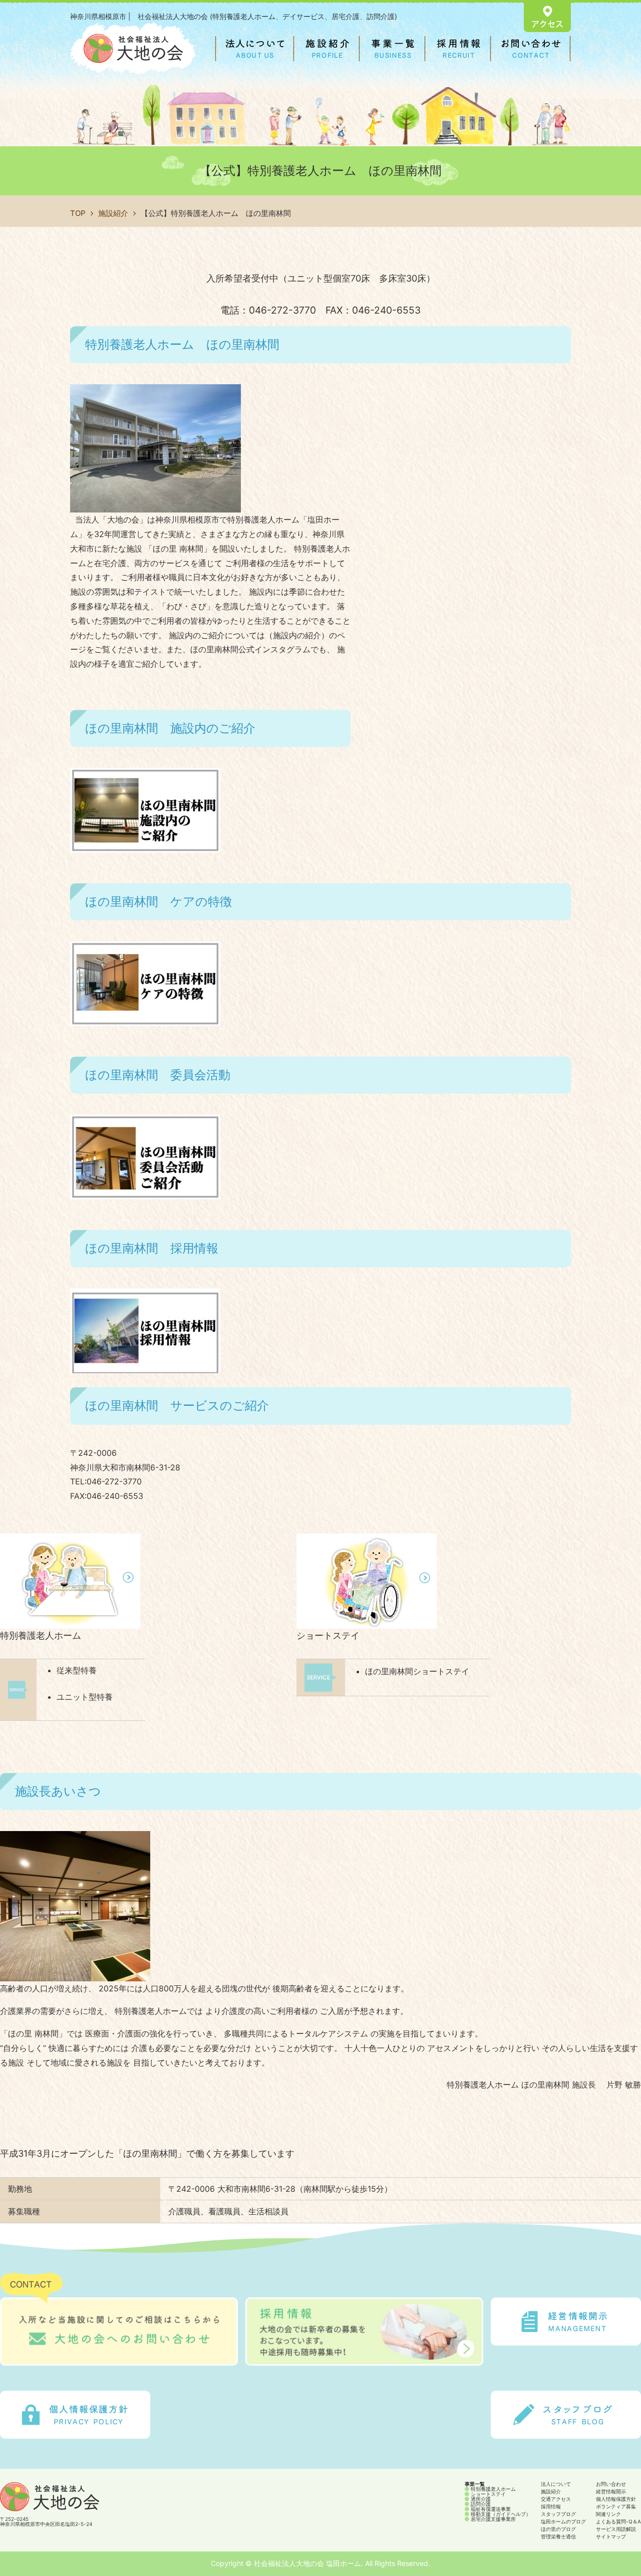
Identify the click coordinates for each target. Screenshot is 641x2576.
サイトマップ (611, 2536)
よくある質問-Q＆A (618, 2521)
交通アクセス (556, 2499)
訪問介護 (480, 2504)
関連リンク (608, 2514)
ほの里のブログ (558, 2529)
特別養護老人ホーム (41, 1635)
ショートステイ (328, 1635)
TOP (78, 213)
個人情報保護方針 (616, 2499)
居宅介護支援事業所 (493, 2519)
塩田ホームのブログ (563, 2521)
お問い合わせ (611, 2484)
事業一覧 (475, 2484)
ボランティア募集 (616, 2506)
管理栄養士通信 (558, 2536)
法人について (556, 2484)
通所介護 (480, 2499)
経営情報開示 (611, 2491)
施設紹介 (113, 213)
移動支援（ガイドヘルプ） (500, 2514)
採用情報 (551, 2506)
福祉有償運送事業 (490, 2509)
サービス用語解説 (616, 2529)
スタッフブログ (558, 2514)
